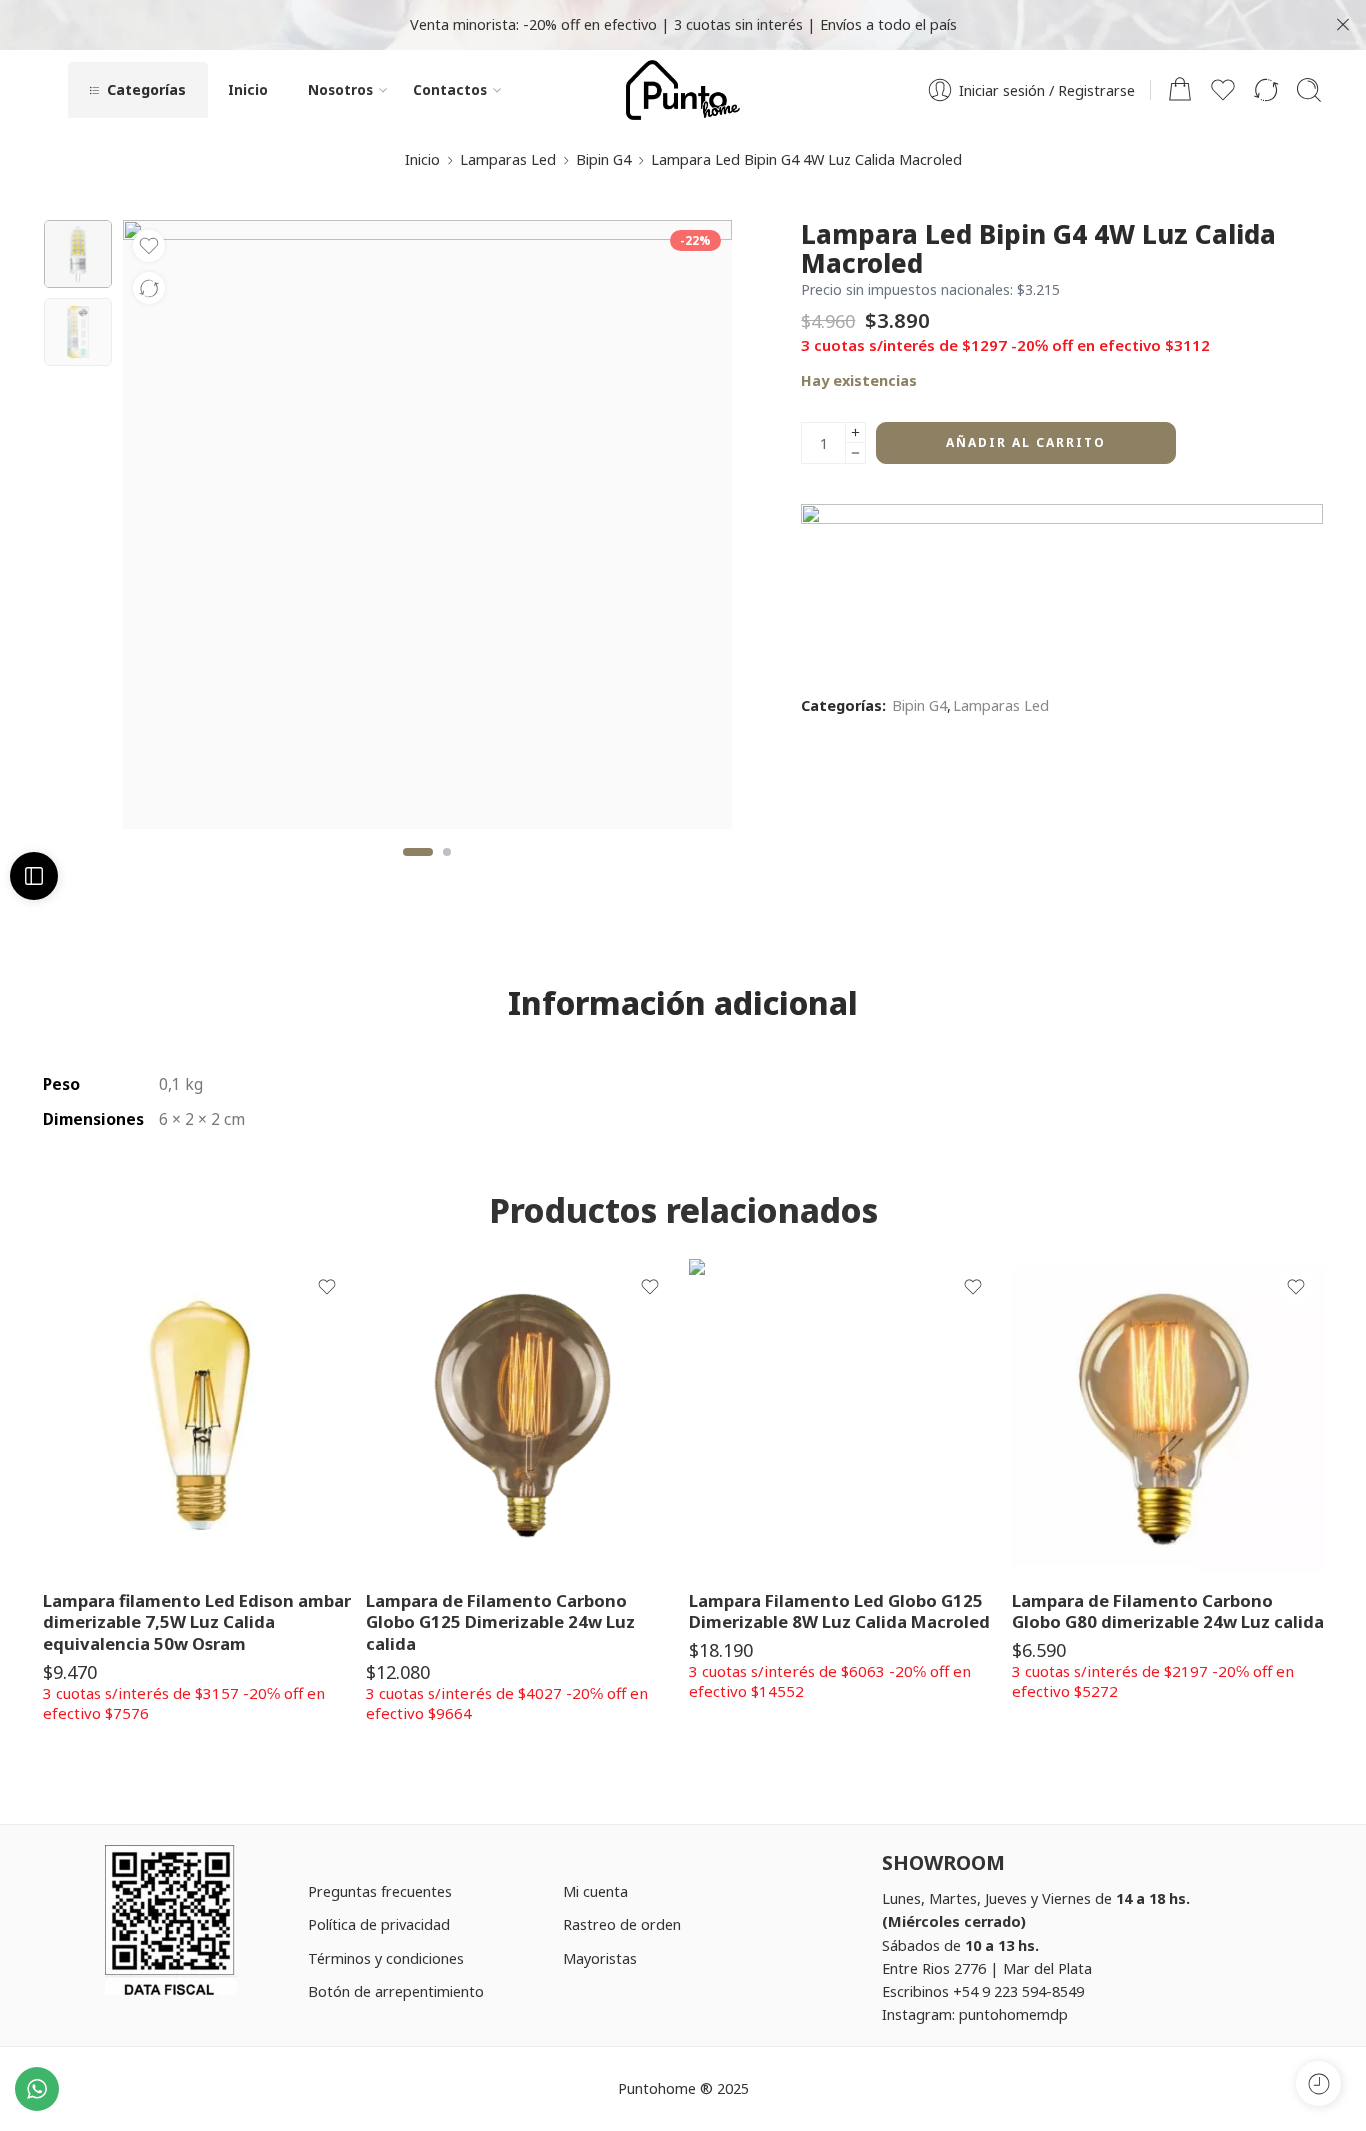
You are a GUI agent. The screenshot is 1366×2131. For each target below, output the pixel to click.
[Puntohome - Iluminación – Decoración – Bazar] (682, 90)
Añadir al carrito (1026, 442)
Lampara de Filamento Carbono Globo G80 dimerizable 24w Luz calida (1168, 1611)
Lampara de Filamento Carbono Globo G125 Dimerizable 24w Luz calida (500, 1622)
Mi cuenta (595, 1891)
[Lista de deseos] (149, 246)
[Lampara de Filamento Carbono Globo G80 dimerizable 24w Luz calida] (1168, 1415)
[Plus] (855, 432)
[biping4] (78, 254)
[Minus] (855, 453)
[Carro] (1180, 90)
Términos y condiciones (386, 1958)
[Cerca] (1343, 25)
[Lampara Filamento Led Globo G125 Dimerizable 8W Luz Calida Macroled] (845, 1415)
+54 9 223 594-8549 (1018, 1991)
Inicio (248, 89)
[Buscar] (1309, 90)
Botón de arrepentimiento (396, 1991)
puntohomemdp (1013, 2014)
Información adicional (683, 1003)
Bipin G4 (603, 159)
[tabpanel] (427, 529)
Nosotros (340, 89)
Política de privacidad (379, 1924)
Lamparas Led (508, 159)
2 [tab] (447, 868)
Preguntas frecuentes (380, 1891)
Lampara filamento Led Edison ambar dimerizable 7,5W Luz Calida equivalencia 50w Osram (197, 1622)
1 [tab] (418, 868)
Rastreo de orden (622, 1924)
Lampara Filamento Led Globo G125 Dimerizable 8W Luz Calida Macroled (839, 1611)
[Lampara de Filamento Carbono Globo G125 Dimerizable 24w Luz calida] (522, 1415)
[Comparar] (149, 288)
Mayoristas (600, 1958)
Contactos (450, 89)
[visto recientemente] (1318, 2083)
